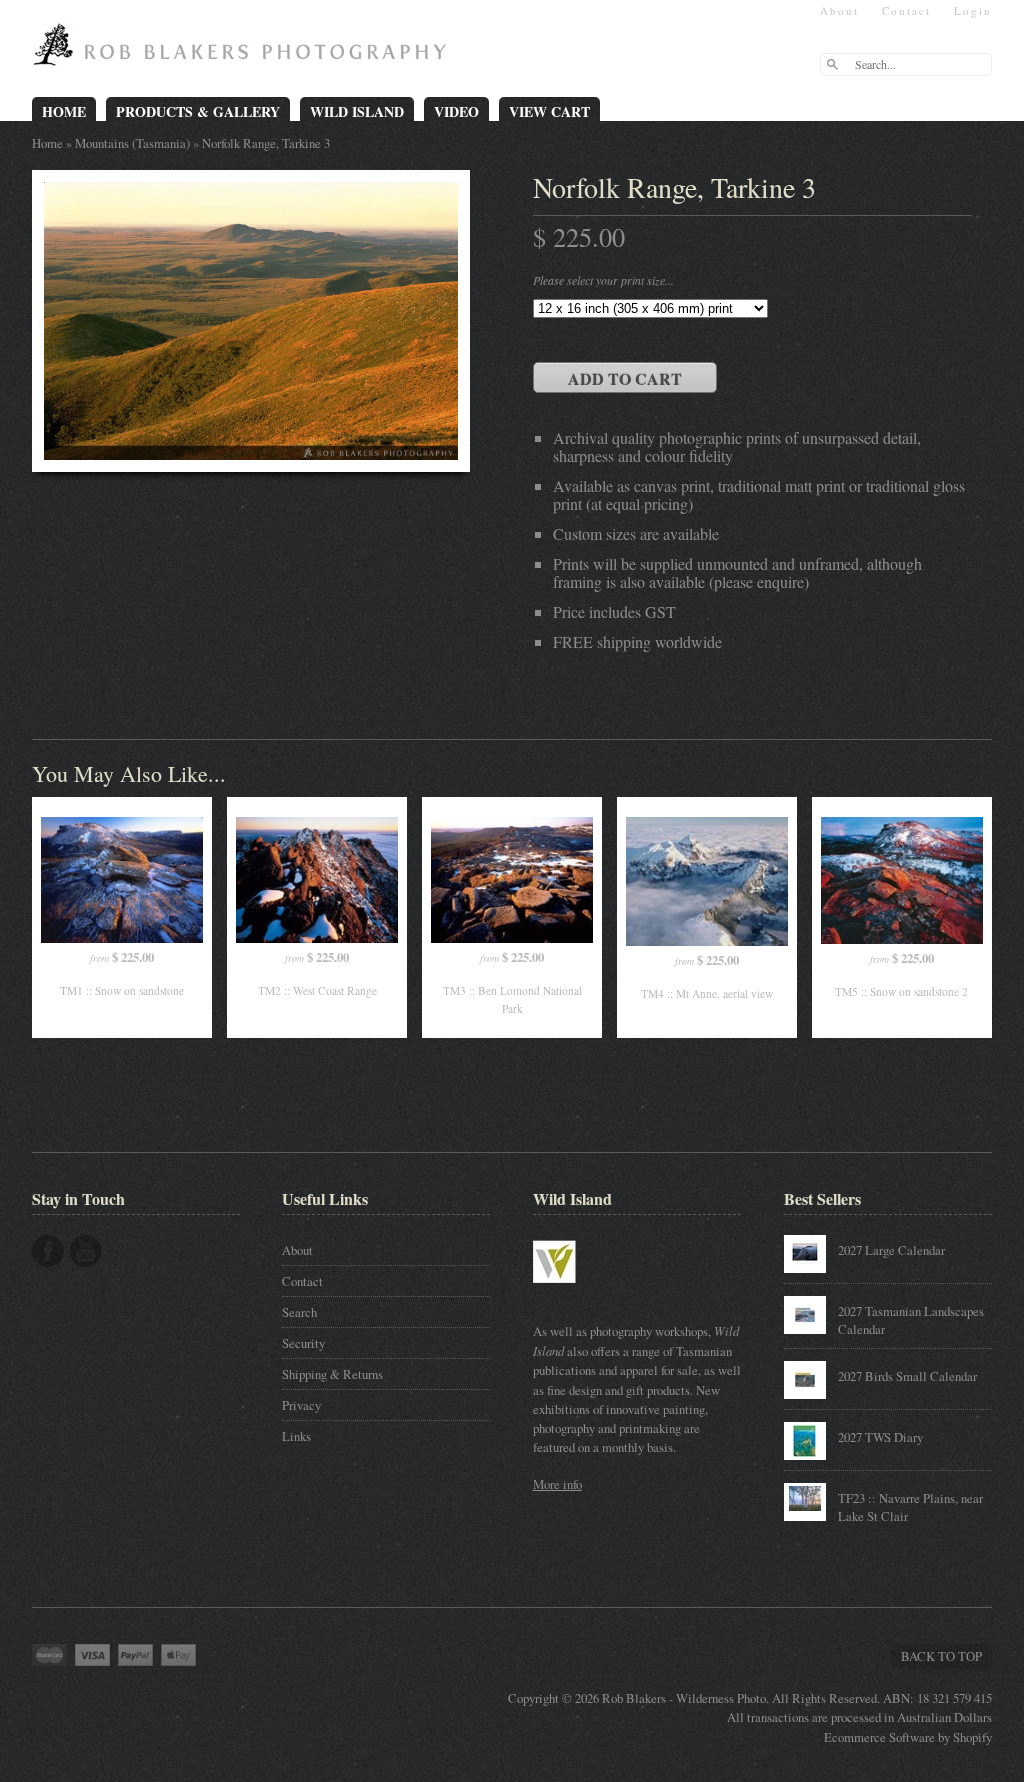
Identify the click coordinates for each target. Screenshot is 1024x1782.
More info (557, 1484)
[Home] (244, 52)
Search (299, 1312)
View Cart (549, 111)
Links (296, 1436)
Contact (906, 10)
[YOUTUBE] (85, 1251)
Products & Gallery (198, 111)
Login (973, 10)
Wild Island (357, 111)
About (839, 10)
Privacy (301, 1405)
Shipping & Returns (332, 1374)
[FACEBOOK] (48, 1251)
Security (303, 1343)
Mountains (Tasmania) (132, 143)
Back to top (941, 1656)
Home (64, 111)
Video (456, 111)
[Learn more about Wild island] (583, 1293)
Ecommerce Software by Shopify (908, 1737)
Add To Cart (625, 378)
